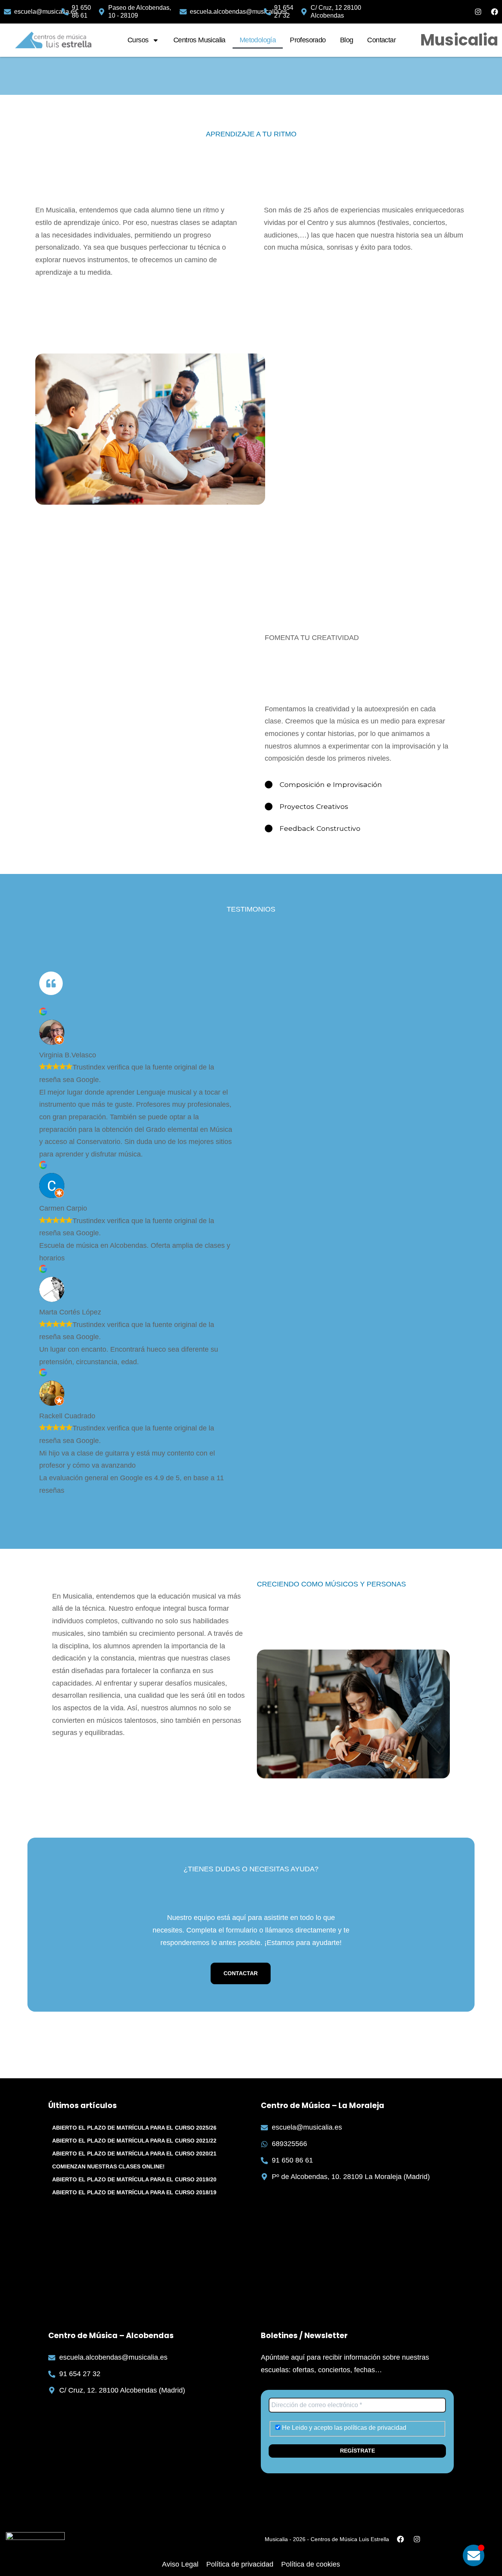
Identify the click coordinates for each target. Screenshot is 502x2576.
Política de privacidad (240, 2564)
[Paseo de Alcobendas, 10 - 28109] (102, 12)
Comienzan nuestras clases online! (108, 2166)
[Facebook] (495, 12)
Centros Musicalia (199, 40)
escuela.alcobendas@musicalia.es (238, 12)
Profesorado (308, 40)
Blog (347, 40)
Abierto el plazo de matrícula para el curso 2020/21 (134, 2154)
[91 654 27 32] (267, 12)
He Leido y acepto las (343, 2428)
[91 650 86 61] (65, 12)
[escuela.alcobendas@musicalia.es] (183, 12)
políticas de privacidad (375, 2428)
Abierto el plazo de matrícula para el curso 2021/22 (134, 2141)
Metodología (258, 40)
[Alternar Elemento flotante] (474, 2555)
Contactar (381, 40)
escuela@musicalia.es (46, 12)
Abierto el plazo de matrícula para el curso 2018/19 (134, 2192)
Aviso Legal (180, 2564)
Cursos (138, 40)
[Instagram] (478, 12)
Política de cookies (311, 2564)
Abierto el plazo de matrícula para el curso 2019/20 (134, 2179)
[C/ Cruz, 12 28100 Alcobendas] (304, 12)
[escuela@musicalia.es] (7, 12)
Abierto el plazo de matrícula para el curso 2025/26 (134, 2128)
